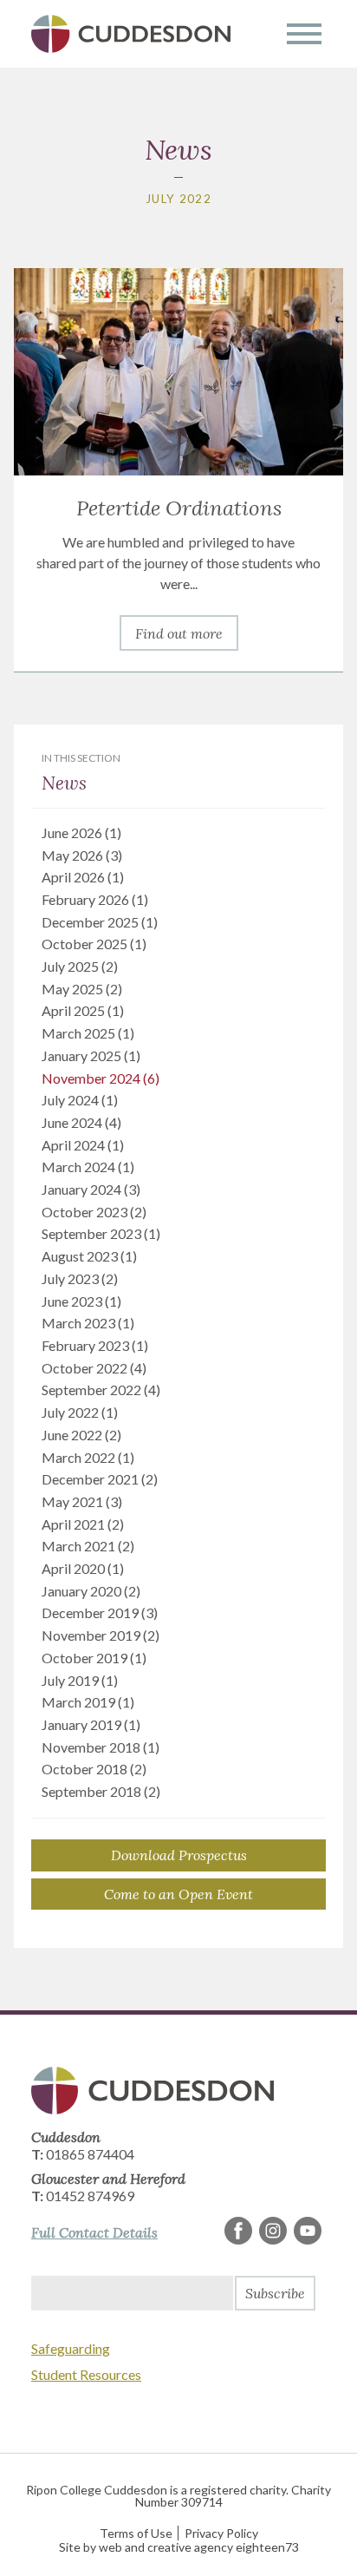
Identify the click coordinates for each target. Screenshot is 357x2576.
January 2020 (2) (91, 1591)
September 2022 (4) (101, 1390)
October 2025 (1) (94, 944)
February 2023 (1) (95, 1345)
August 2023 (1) (89, 1256)
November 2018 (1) (101, 1747)
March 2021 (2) (88, 1546)
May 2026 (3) (82, 855)
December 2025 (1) (100, 922)
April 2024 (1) (83, 1145)
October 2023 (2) (94, 1212)
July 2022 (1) (80, 1412)
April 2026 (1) (83, 877)
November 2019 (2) (101, 1635)
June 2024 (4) (81, 1122)
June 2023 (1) (81, 1301)
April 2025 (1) (83, 1010)
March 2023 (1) (88, 1323)
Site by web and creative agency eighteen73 (179, 2547)
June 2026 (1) (81, 832)
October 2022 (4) (94, 1368)
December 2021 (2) (100, 1479)
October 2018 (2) (94, 1769)
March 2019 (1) (88, 1702)
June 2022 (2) (81, 1435)
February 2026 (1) (95, 899)
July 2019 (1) (80, 1680)
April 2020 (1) (83, 1568)
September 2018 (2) (101, 1791)
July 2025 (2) (80, 966)
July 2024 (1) (80, 1100)
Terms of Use (136, 2533)
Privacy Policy (221, 2533)
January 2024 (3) (91, 1189)
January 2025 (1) (91, 1055)
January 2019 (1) (91, 1724)
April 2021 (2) (83, 1524)
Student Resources (86, 2374)
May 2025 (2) (82, 989)
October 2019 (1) (94, 1658)
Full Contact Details (94, 2232)
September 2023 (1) (101, 1233)
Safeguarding (71, 2348)
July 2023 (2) (80, 1278)
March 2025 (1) (88, 1033)
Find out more (179, 633)
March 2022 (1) (88, 1457)
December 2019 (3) (100, 1612)
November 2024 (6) (101, 1078)
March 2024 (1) (88, 1167)
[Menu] (304, 34)
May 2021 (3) (82, 1501)
